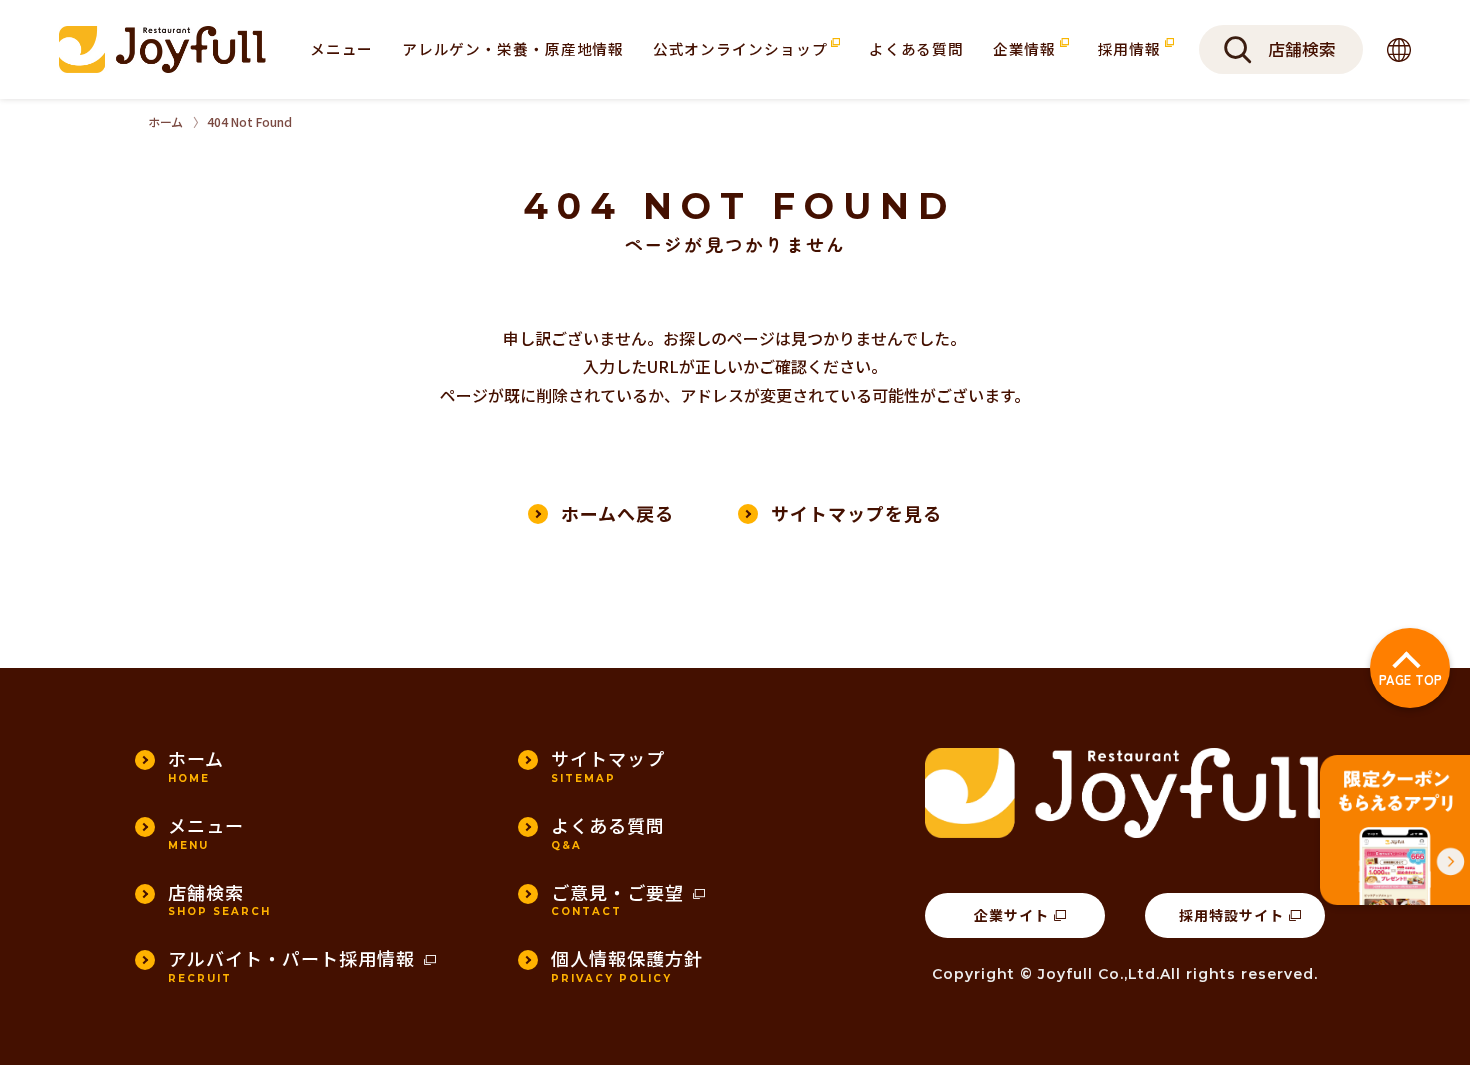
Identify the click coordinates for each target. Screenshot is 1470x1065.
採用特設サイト (1231, 915)
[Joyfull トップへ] (162, 49)
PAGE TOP (1410, 679)
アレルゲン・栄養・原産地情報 (513, 48)
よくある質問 (916, 48)
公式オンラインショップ (742, 48)
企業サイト (1011, 915)
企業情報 (1026, 48)
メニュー (342, 48)
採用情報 (1131, 48)
